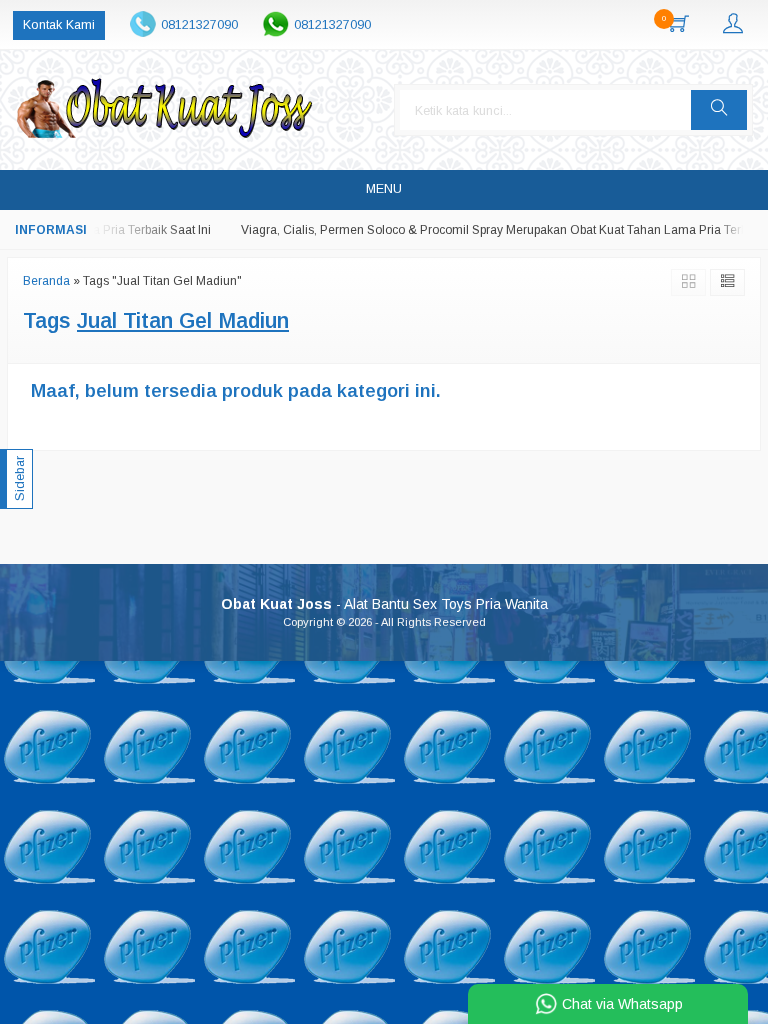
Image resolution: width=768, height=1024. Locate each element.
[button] (719, 110)
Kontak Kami (59, 25)
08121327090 (199, 25)
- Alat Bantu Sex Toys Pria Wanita (384, 604)
